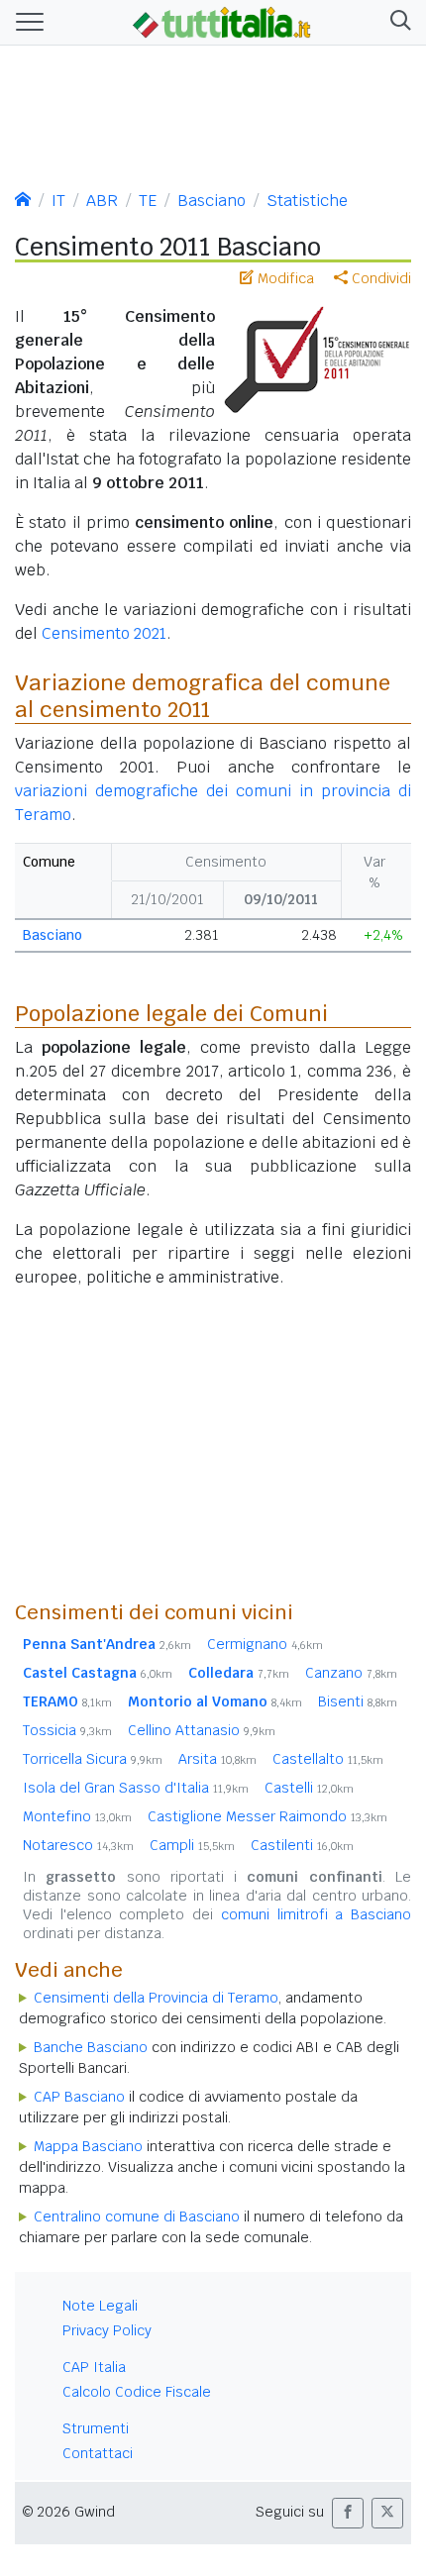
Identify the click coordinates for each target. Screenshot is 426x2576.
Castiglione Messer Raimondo (267, 1816)
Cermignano (265, 1644)
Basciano (212, 201)
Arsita (217, 1759)
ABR (102, 201)
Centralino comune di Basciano (137, 2216)
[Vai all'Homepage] (222, 21)
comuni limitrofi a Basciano (316, 1914)
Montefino (77, 1816)
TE (148, 201)
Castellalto (328, 1759)
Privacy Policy (107, 2330)
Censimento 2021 (104, 633)
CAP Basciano (79, 2097)
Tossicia (67, 1730)
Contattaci (98, 2453)
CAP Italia (94, 2367)
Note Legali (100, 2306)
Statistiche (307, 201)
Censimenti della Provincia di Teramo (156, 1998)
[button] (397, 22)
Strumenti (96, 2428)
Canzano (351, 1673)
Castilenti (302, 1845)
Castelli (309, 1788)
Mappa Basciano (88, 2146)
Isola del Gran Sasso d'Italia (136, 1788)
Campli (192, 1845)
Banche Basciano (91, 2047)
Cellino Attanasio (202, 1730)
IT (58, 201)
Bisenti (358, 1701)
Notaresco (78, 1845)
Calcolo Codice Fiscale (137, 2392)
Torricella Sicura (93, 1759)
